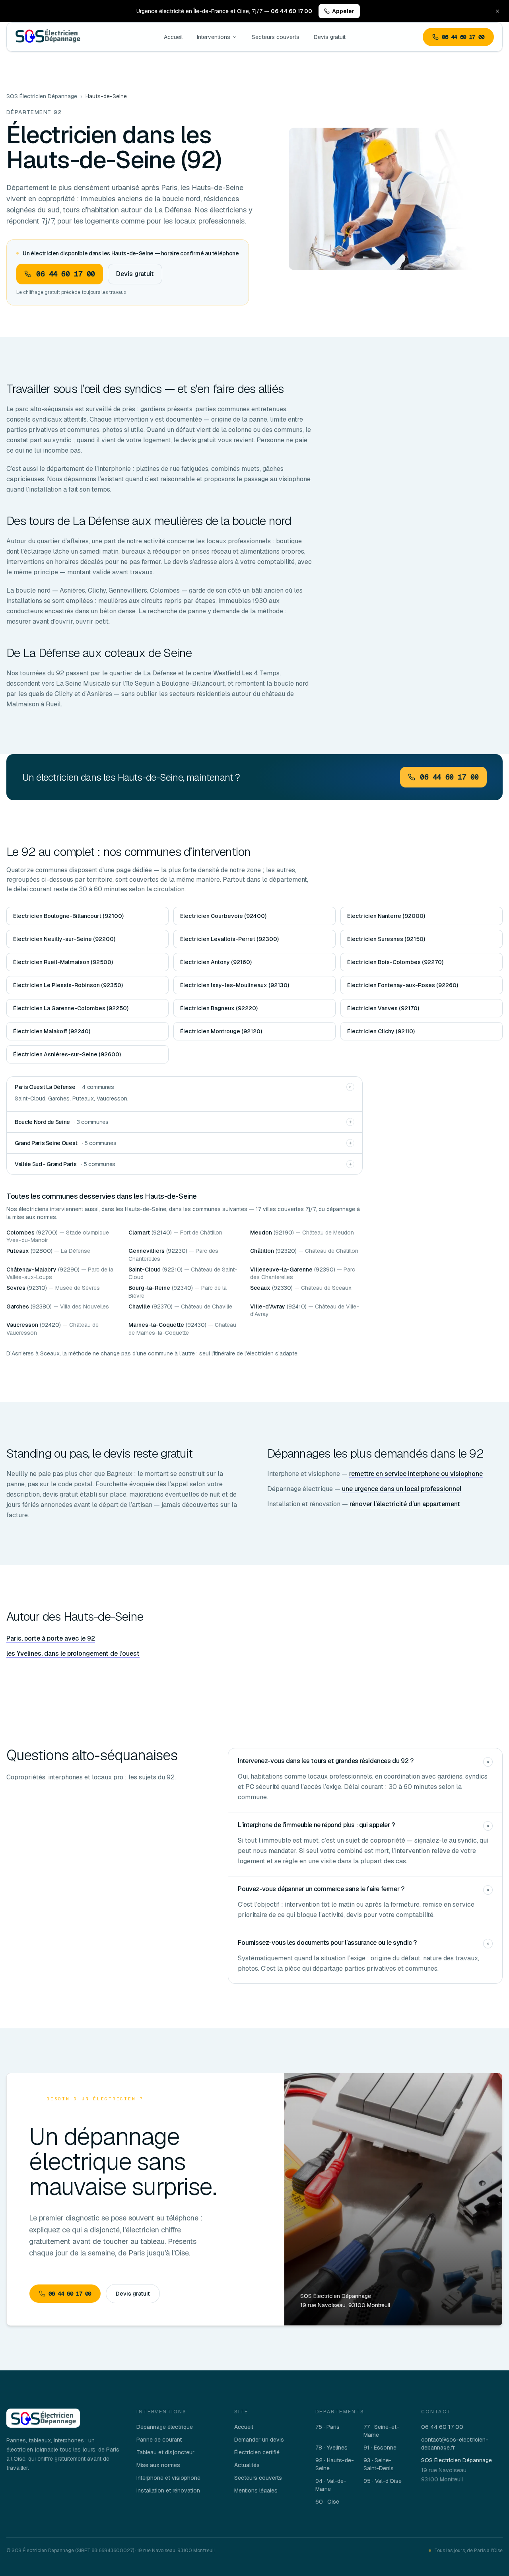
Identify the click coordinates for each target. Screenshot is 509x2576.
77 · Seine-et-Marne (381, 2431)
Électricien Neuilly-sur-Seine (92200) (64, 939)
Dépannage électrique (165, 2427)
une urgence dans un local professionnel (402, 1489)
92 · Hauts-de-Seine (335, 2464)
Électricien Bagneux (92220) (219, 1008)
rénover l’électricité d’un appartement (405, 1504)
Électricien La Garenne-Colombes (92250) (71, 1008)
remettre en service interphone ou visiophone (416, 1474)
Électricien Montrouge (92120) (221, 1031)
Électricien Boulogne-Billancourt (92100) (68, 916)
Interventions (214, 37)
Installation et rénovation (168, 2490)
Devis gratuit (330, 37)
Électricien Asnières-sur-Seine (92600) (67, 1054)
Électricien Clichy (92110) (381, 1031)
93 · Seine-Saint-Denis (379, 2464)
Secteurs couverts (276, 37)
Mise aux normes (158, 2465)
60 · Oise (327, 2502)
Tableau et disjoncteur (165, 2452)
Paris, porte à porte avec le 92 (51, 1638)
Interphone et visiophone (168, 2478)
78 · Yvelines (331, 2448)
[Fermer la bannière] (497, 11)
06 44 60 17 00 (463, 37)
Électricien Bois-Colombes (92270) (395, 962)
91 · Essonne (380, 2448)
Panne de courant (159, 2440)
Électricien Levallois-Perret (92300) (229, 939)
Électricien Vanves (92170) (383, 1008)
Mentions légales (256, 2490)
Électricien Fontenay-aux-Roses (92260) (403, 985)
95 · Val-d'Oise (383, 2481)
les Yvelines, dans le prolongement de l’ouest (73, 1654)
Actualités (247, 2465)
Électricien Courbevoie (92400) (223, 916)
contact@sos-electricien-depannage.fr (455, 2444)
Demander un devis (259, 2440)
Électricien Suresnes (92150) (386, 939)
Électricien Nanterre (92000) (386, 916)
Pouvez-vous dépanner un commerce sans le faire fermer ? (321, 1889)
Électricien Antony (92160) (216, 962)
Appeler (343, 11)
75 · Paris (327, 2427)
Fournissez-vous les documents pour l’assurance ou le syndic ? (327, 1943)
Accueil (173, 37)
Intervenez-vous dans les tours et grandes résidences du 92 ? (325, 1761)
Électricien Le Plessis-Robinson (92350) (68, 985)
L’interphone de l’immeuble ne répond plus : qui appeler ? (316, 1825)
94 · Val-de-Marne (331, 2485)
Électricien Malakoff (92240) (52, 1031)
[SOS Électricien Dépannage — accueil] (48, 37)
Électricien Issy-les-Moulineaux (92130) (235, 985)
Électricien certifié (257, 2452)
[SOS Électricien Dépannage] (43, 2418)
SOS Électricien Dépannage (42, 96)
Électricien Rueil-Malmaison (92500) (63, 962)
